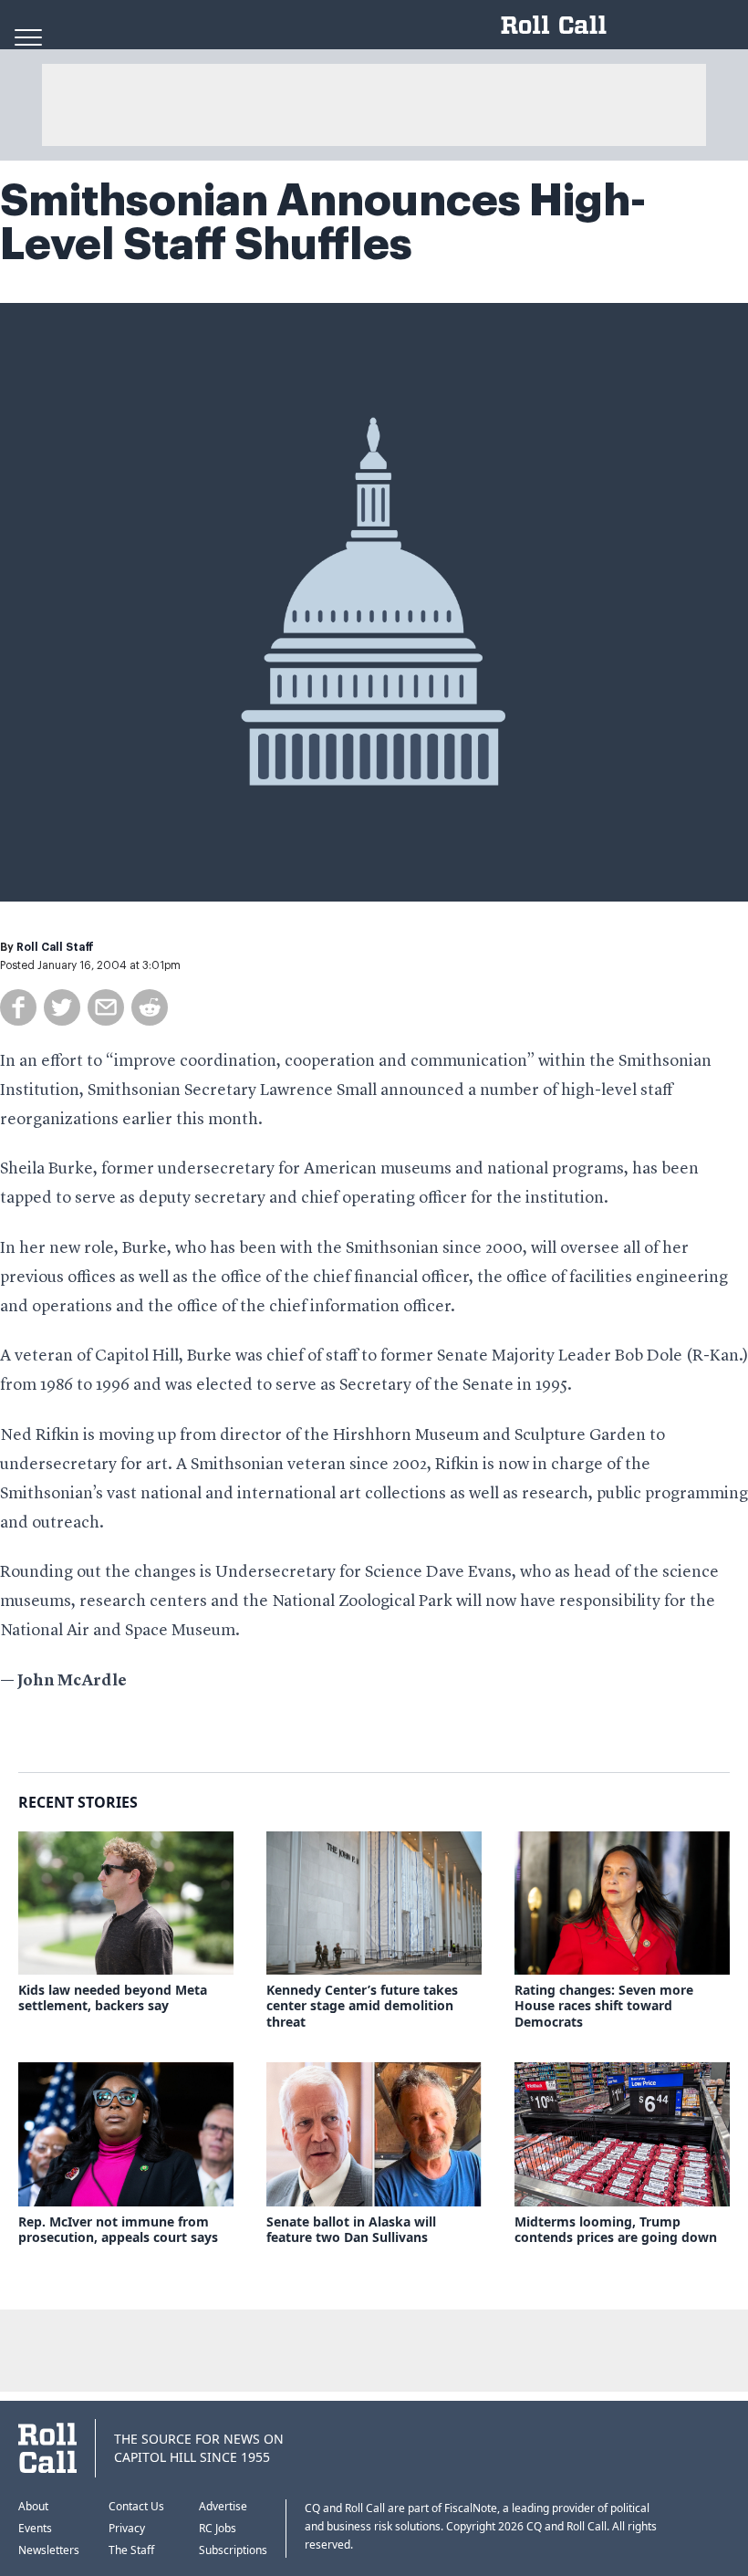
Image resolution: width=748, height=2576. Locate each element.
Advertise (223, 2506)
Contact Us (136, 2506)
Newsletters (49, 2550)
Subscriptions (233, 2550)
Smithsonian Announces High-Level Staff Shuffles (323, 223)
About (33, 2506)
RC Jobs (218, 2528)
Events (35, 2528)
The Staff (131, 2550)
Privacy (127, 2528)
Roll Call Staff (55, 947)
